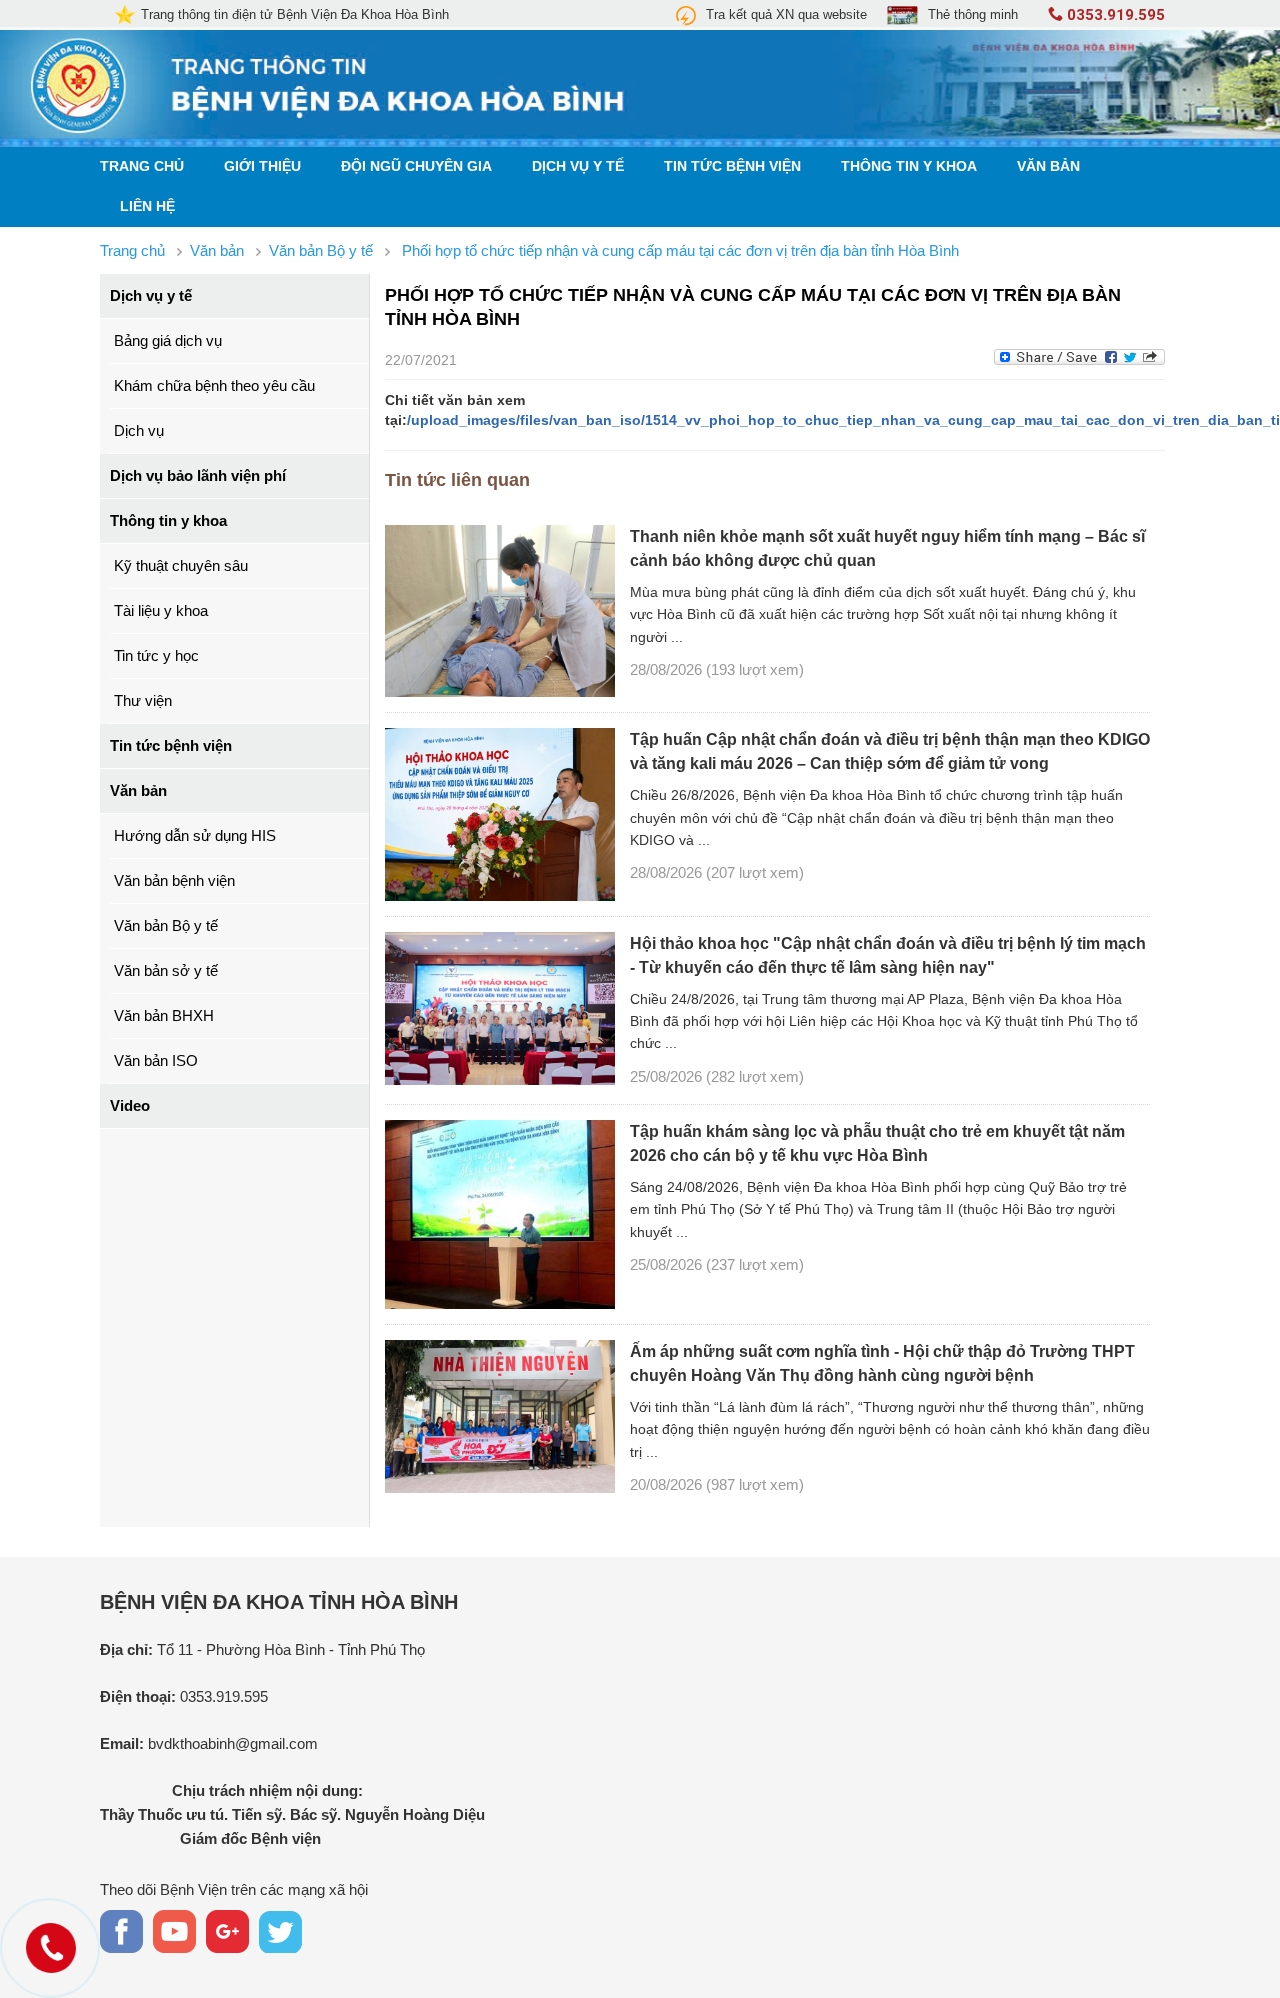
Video (130, 1105)
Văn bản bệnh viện (174, 880)
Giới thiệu (262, 166)
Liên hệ (147, 206)
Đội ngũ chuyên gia (416, 166)
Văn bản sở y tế (166, 970)
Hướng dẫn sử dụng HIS (195, 835)
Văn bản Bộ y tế (166, 925)
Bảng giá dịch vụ (168, 340)
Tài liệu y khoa (161, 610)
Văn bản (1048, 166)
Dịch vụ (139, 430)
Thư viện (143, 700)
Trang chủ (142, 166)
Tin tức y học (156, 655)
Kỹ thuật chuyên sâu (181, 565)
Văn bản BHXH (164, 1015)
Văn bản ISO (156, 1060)
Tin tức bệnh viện (732, 166)
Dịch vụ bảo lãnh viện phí (198, 475)
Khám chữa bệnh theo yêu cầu (214, 385)
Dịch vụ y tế (578, 166)
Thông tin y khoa (909, 166)
